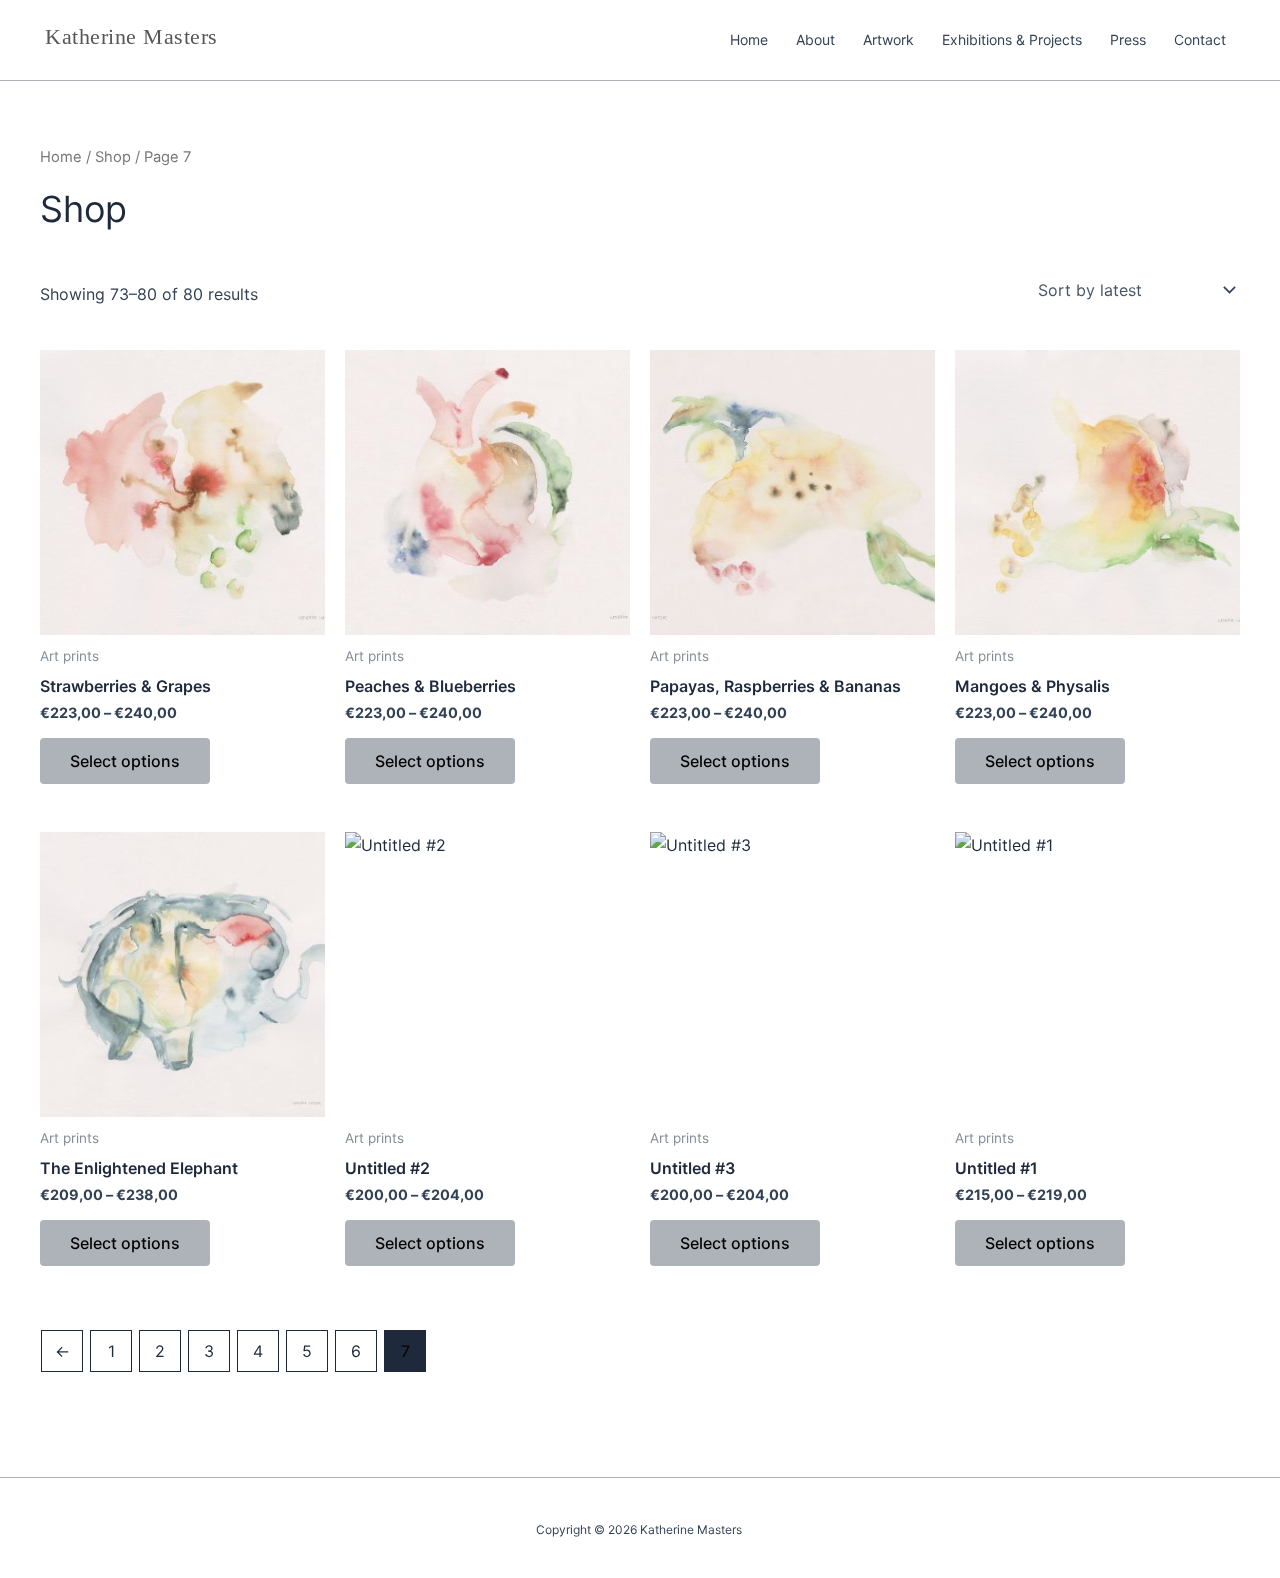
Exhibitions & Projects (1012, 39)
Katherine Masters (131, 36)
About (815, 39)
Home (749, 39)
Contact (1200, 39)
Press (1128, 39)
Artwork (888, 39)
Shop (113, 157)
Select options (125, 761)
